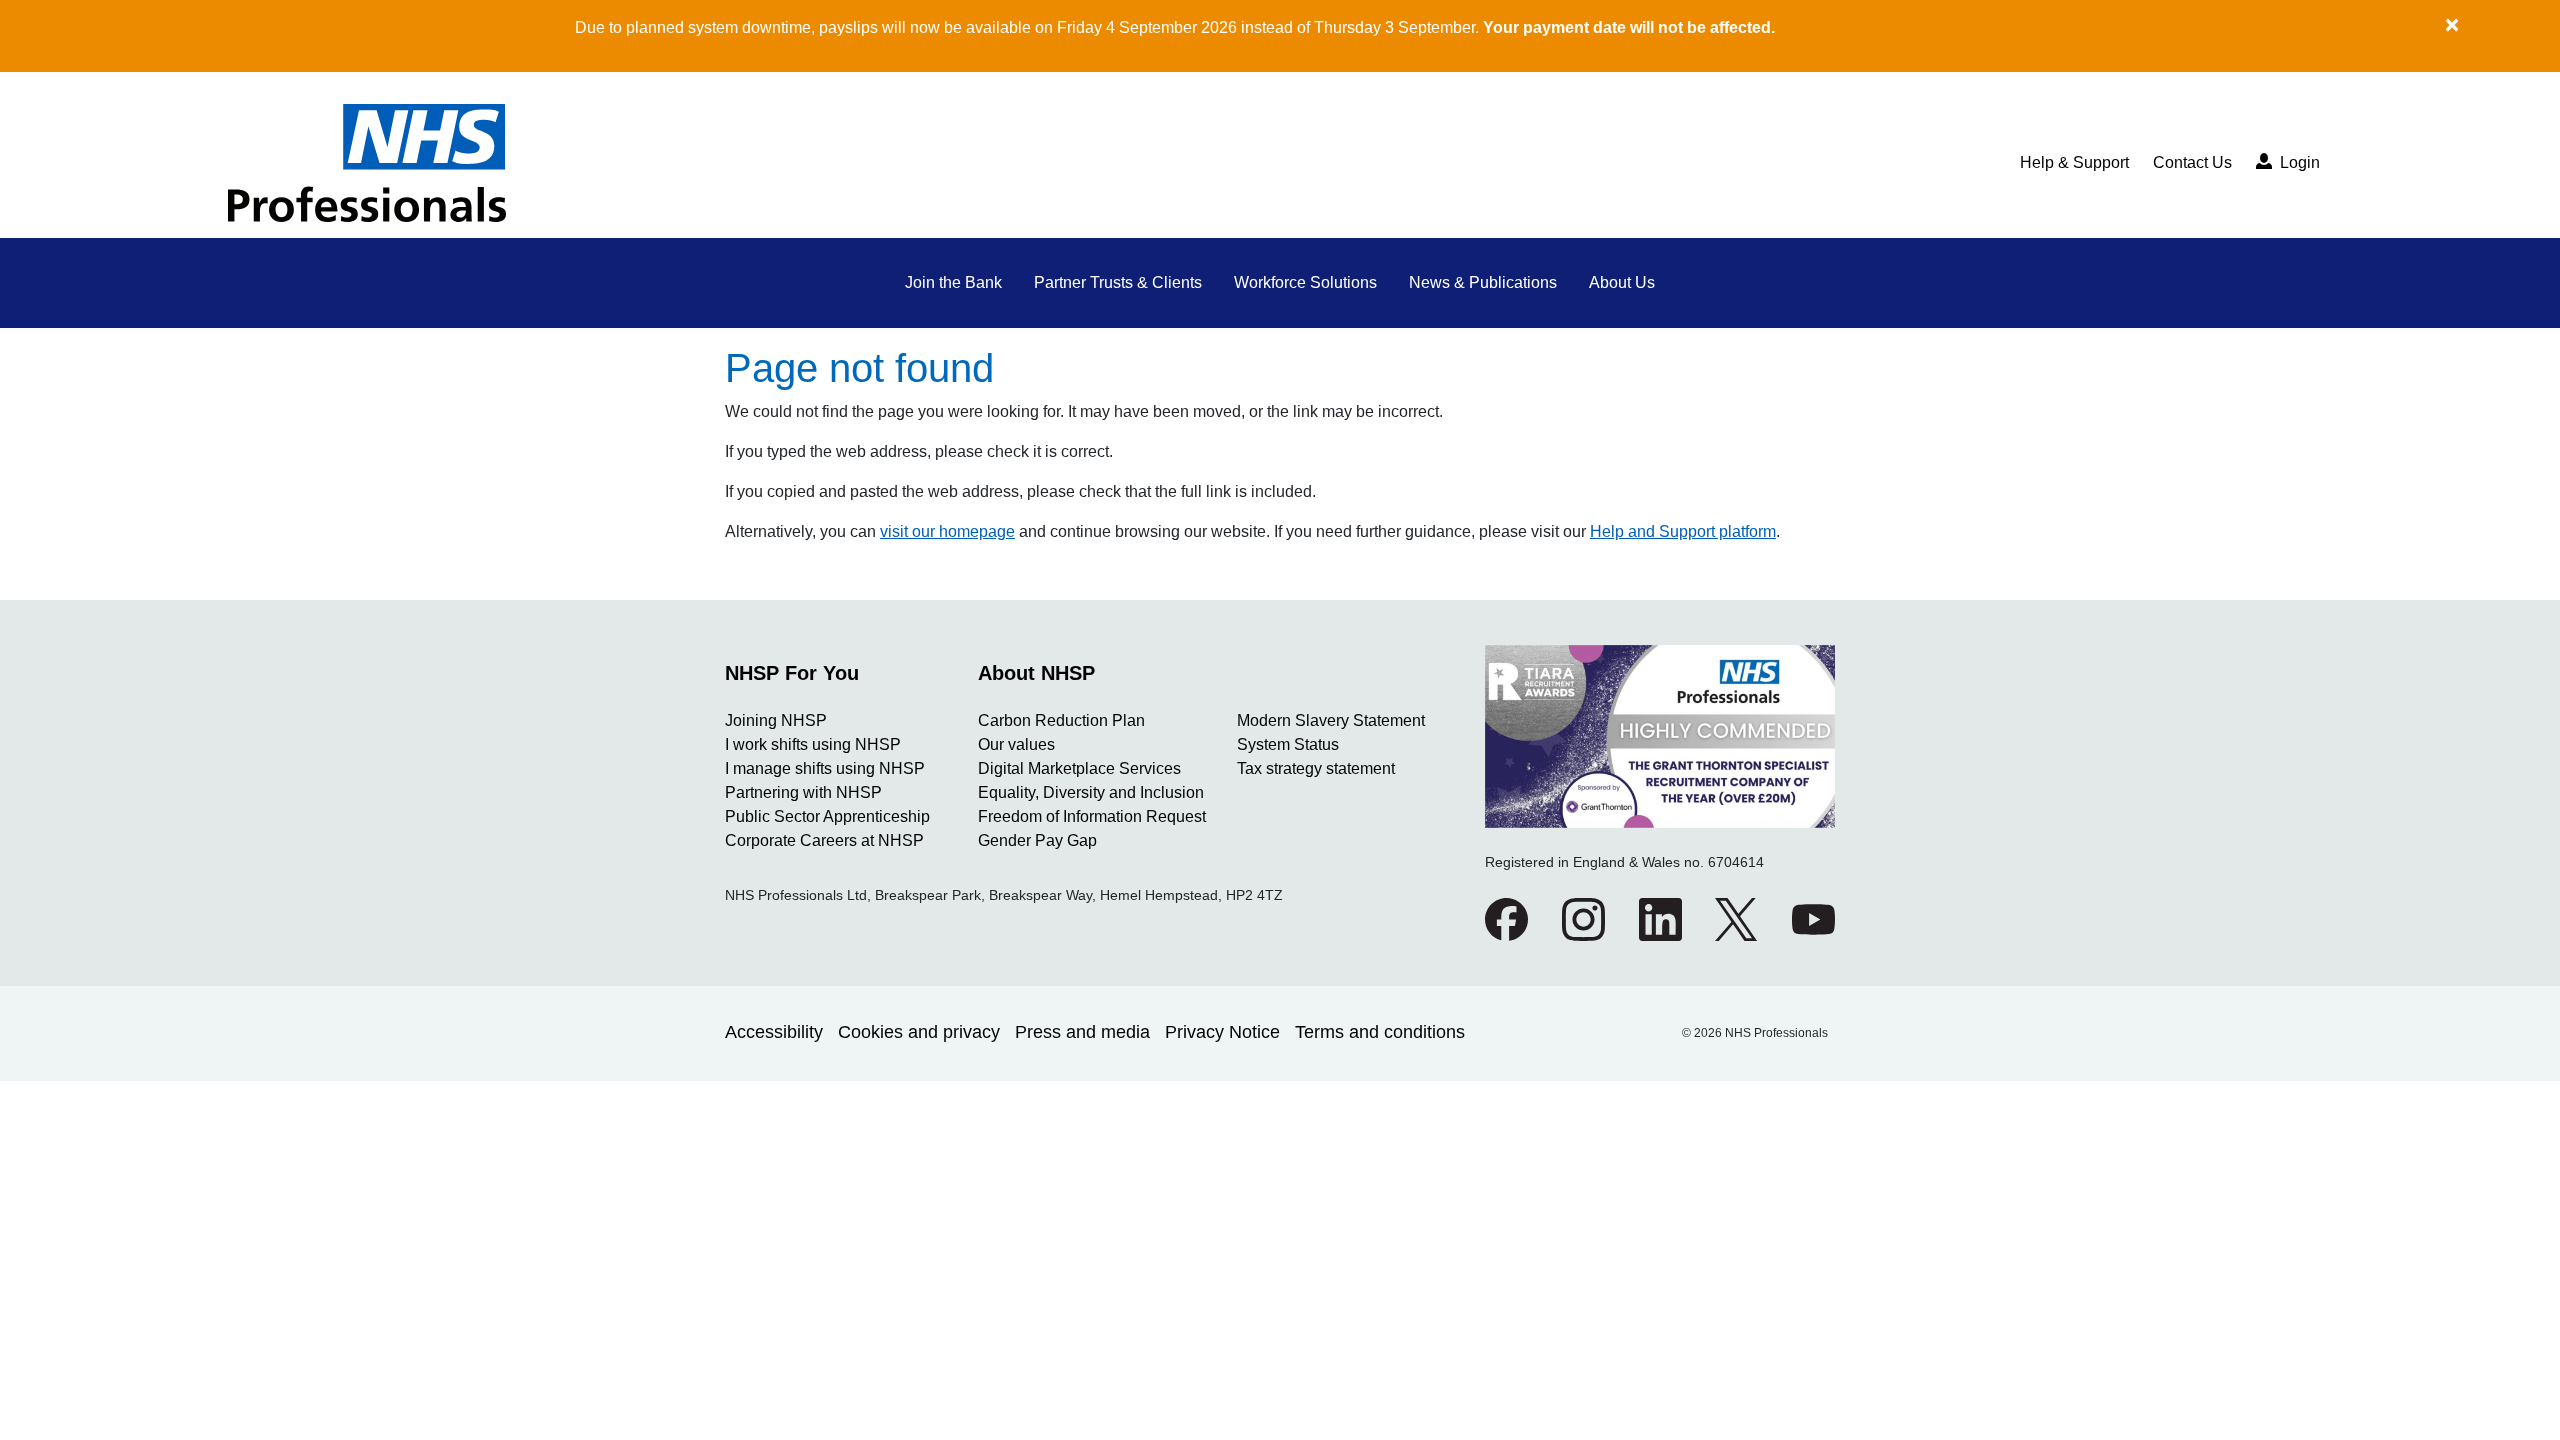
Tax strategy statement (1316, 768)
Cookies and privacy (919, 1032)
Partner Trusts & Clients (1118, 282)
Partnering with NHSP (803, 792)
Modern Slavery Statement (1331, 720)
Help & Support (2074, 162)
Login (2298, 162)
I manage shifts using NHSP (825, 768)
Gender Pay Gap (1037, 840)
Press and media (1082, 1032)
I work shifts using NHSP (813, 744)
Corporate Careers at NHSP (824, 840)
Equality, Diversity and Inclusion (1091, 792)
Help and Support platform (1683, 531)
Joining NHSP (776, 720)
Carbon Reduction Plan (1061, 720)
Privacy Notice (1222, 1032)
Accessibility (774, 1032)
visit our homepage (947, 531)
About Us (1622, 282)
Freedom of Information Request (1092, 816)
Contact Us (2192, 162)
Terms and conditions (1380, 1032)
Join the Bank (953, 282)
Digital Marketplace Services (1079, 768)
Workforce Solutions (1305, 282)
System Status (1288, 744)
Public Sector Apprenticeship (827, 816)
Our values (1016, 744)
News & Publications (1483, 282)
